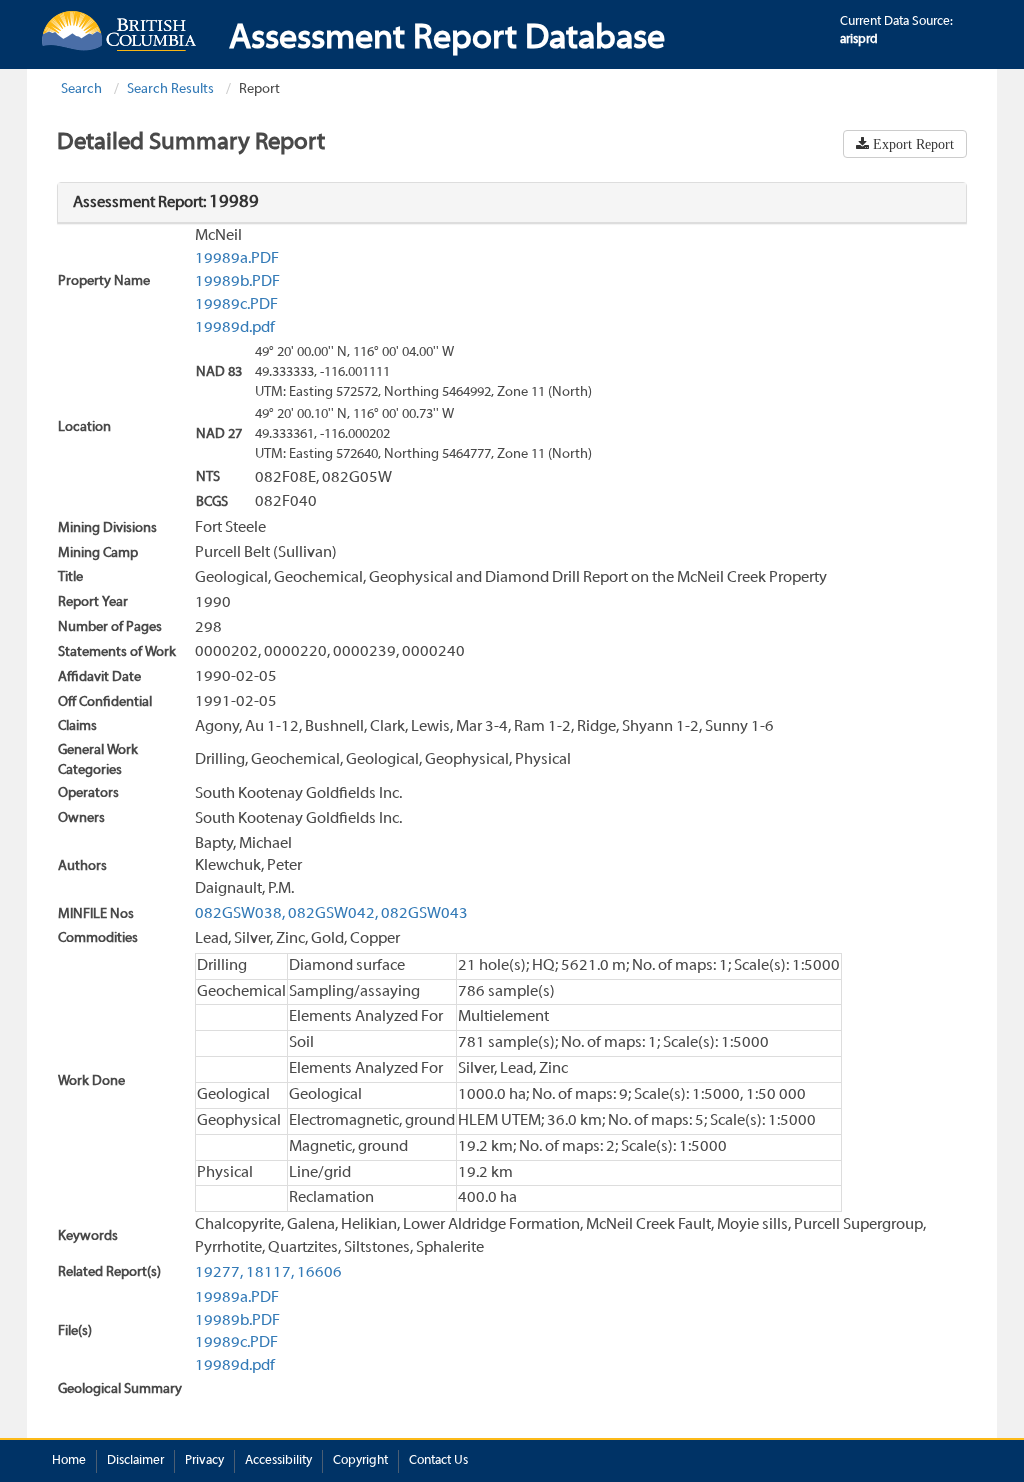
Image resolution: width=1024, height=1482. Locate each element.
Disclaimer (135, 1461)
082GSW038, (240, 914)
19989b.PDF (237, 282)
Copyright (360, 1461)
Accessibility (278, 1461)
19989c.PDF (236, 305)
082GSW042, (333, 914)
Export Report (911, 144)
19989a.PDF (237, 259)
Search (81, 89)
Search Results (170, 89)
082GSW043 (424, 914)
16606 (319, 1273)
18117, (270, 1273)
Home (69, 1461)
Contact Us (438, 1461)
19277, (219, 1273)
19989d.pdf (235, 328)
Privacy (204, 1461)
